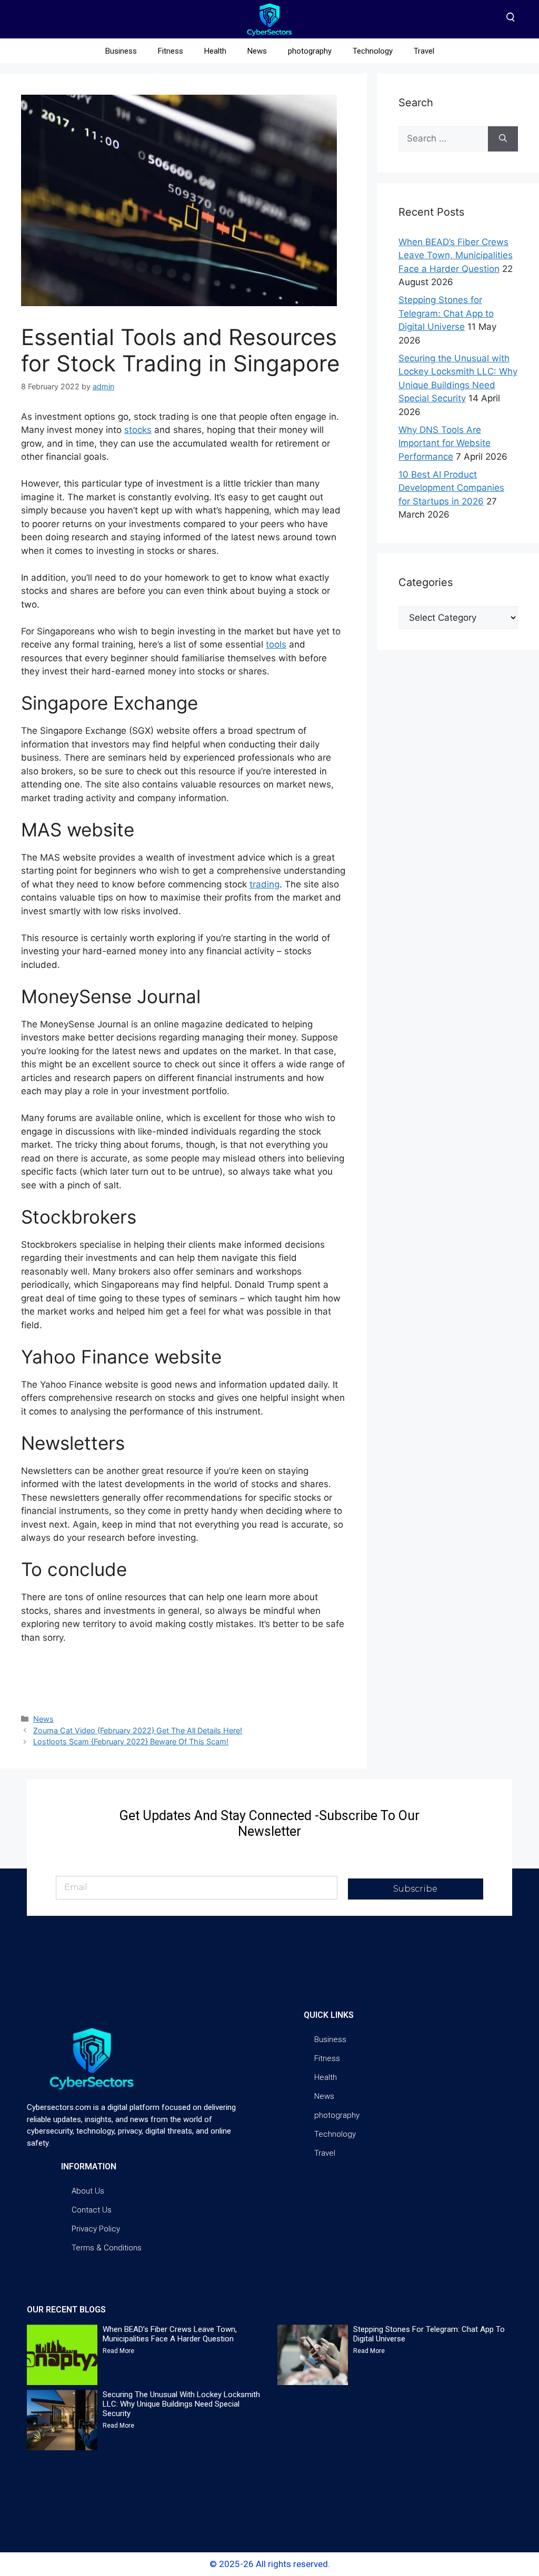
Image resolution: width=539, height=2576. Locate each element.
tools (276, 644)
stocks (138, 430)
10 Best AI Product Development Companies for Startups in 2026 (451, 488)
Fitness (171, 51)
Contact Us (92, 2210)
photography (310, 51)
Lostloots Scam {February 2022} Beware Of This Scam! (131, 1741)
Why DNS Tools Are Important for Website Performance (445, 443)
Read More (118, 2351)
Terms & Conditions (107, 2248)
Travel (424, 51)
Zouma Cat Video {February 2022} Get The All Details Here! (138, 1730)
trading (264, 884)
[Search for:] (443, 139)
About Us (88, 2191)
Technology (373, 51)
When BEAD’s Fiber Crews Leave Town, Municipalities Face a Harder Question (456, 255)
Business (121, 51)
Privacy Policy (96, 2229)
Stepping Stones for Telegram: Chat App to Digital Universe (446, 313)
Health (215, 51)
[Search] (503, 139)
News (257, 51)
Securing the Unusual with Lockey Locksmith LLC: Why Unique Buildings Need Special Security (181, 2404)
